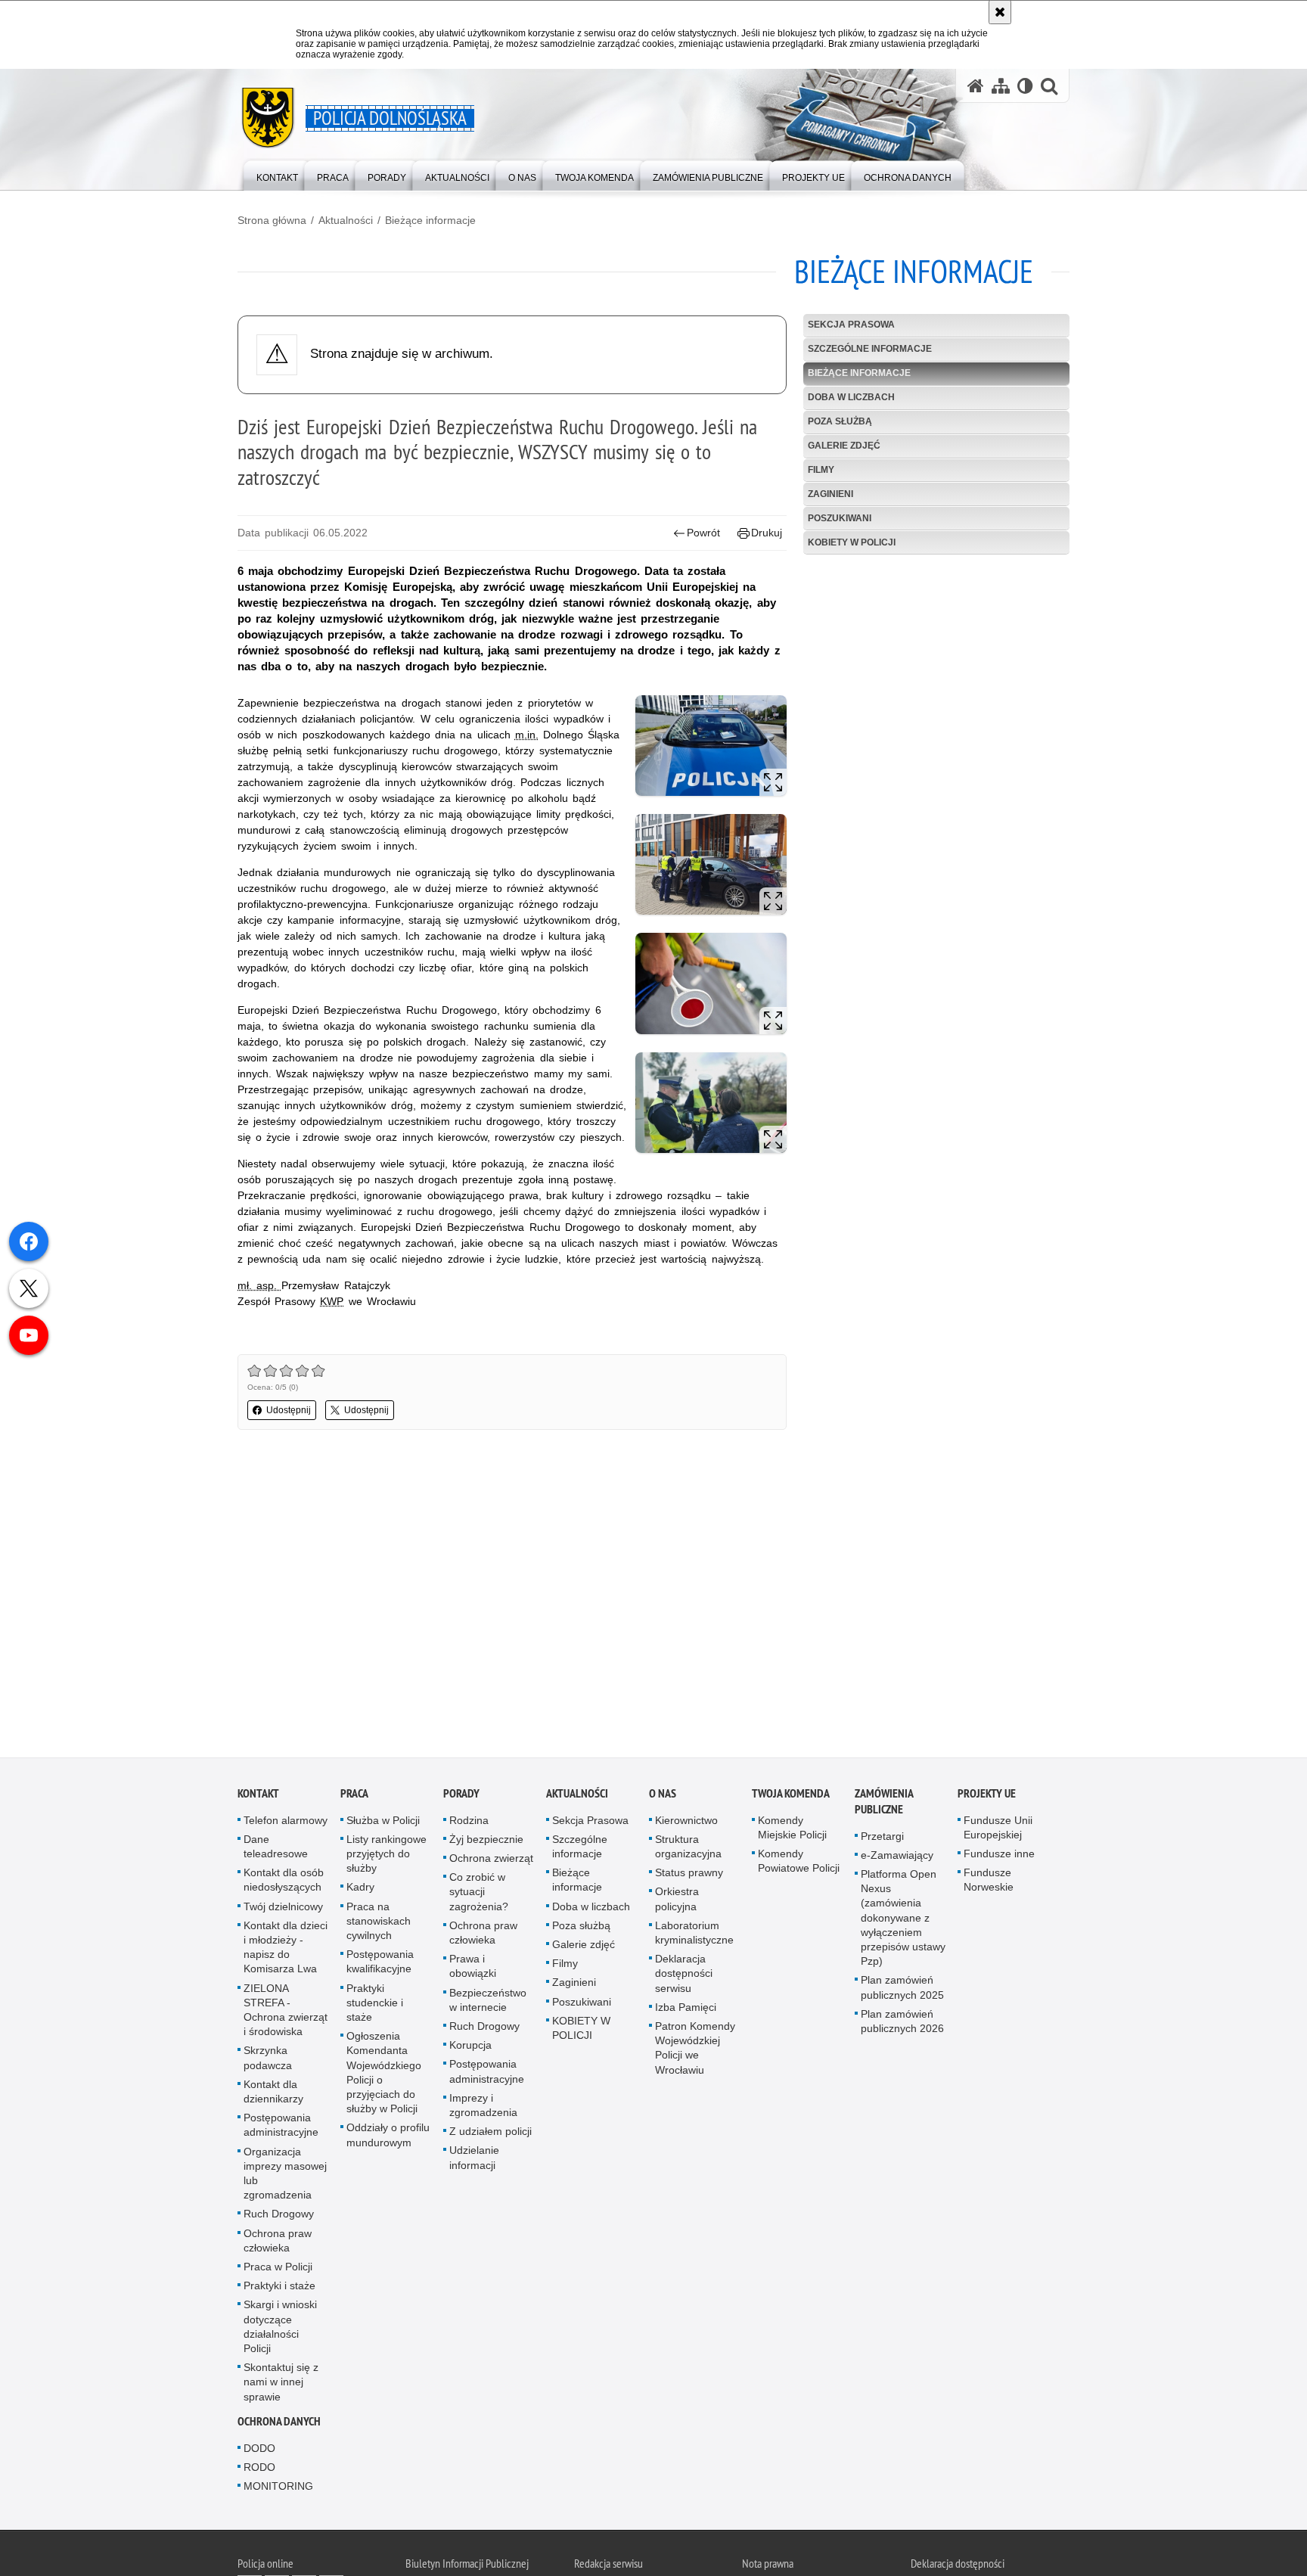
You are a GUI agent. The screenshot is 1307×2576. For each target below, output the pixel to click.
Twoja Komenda (791, 1796)
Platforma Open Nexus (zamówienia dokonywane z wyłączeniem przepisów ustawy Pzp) (903, 1920)
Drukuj (767, 533)
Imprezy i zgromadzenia (483, 2107)
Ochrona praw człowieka (278, 2243)
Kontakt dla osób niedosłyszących (284, 1883)
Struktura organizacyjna (688, 1849)
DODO (259, 2450)
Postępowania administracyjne (281, 2128)
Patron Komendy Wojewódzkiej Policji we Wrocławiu (695, 2050)
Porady (461, 1796)
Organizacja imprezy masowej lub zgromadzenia (285, 2176)
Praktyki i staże (279, 2289)
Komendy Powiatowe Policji (799, 1863)
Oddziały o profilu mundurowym (388, 2138)
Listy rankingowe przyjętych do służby (387, 1856)
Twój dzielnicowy (283, 1909)
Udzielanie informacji (474, 2160)
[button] (1049, 86)
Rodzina (469, 1822)
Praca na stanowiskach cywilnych (379, 1923)
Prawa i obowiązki (473, 1969)
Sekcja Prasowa (851, 325)
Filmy (821, 470)
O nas (663, 1796)
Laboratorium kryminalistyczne (694, 1935)
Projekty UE (987, 1796)
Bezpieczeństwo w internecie (488, 2002)
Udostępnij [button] (289, 1410)
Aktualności (346, 220)
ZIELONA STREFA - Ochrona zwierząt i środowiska (286, 2012)
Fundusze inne (999, 1856)
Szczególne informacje (870, 349)
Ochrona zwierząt (491, 1860)
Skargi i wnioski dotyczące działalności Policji (280, 2329)
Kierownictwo (686, 1822)
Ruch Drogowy (279, 2217)
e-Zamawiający (897, 1857)
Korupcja (470, 2048)
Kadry (360, 1890)
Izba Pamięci (686, 2009)
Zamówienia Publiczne (884, 1804)
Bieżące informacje (430, 220)
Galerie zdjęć (844, 446)
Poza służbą (840, 421)
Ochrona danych (279, 2424)
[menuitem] (277, 174)
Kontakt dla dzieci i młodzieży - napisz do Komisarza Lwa (286, 1950)
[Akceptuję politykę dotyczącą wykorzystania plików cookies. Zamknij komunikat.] (1000, 12)
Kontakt (258, 1796)
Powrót (703, 533)
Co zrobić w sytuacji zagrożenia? (479, 1894)
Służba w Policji (383, 1822)
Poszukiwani (840, 518)
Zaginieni (830, 494)
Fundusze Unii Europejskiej (998, 1830)
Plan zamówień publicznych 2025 (902, 1990)
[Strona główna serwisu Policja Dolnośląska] (976, 86)
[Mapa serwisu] (1001, 86)
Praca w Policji (278, 2269)
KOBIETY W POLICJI (852, 542)
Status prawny (689, 1875)
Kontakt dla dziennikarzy (273, 2094)
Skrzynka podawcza (268, 2060)
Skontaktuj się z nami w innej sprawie (281, 2385)
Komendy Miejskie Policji (792, 1830)
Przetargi (882, 1838)
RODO (259, 2470)
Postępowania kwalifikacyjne (380, 1964)
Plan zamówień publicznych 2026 (902, 2023)
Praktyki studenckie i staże (375, 2005)
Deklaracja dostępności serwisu (684, 1976)
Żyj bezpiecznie (486, 1841)
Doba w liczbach (851, 397)
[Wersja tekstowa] (1025, 86)
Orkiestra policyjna (677, 1902)
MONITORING (278, 2489)
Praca (354, 1796)
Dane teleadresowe (276, 1849)
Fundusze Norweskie (989, 1883)
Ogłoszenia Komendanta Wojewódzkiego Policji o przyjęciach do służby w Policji (384, 2075)
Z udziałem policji (491, 2134)
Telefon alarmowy (286, 1822)
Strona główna (272, 220)
